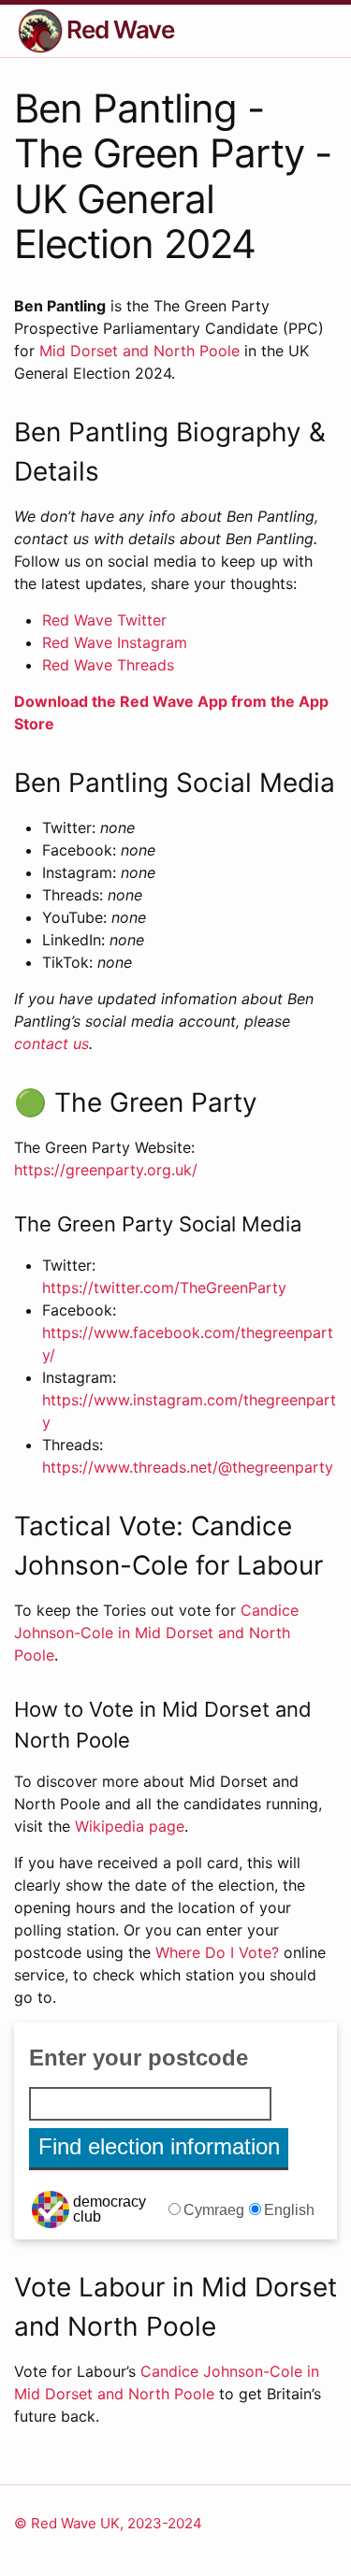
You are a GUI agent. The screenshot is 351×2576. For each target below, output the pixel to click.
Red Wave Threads (108, 665)
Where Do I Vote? (217, 1952)
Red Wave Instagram (115, 642)
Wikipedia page (130, 1826)
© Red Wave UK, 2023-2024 (108, 2523)
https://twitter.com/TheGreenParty (164, 1288)
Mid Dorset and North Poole (139, 351)
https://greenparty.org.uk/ (106, 1170)
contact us (51, 1043)
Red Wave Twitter (104, 620)
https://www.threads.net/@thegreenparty (188, 1467)
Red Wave (120, 29)
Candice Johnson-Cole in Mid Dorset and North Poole (156, 1633)
